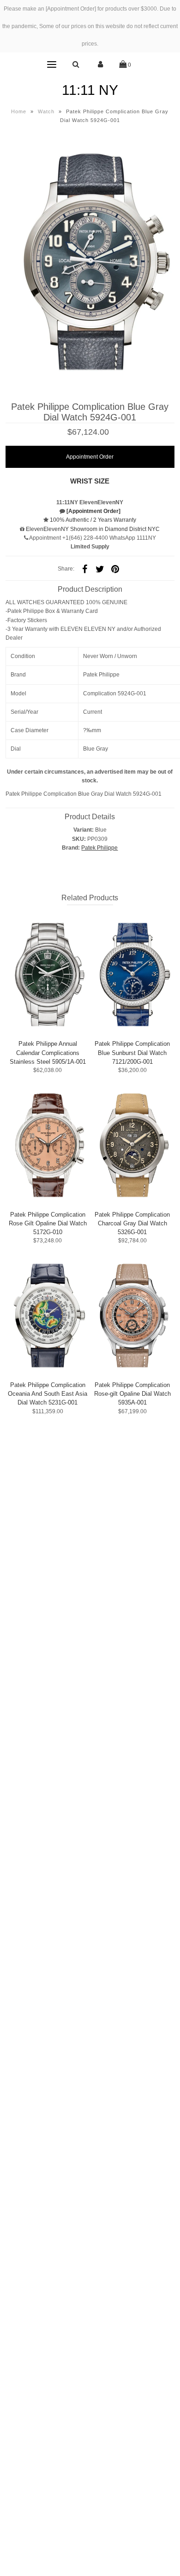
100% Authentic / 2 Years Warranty (93, 520)
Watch (46, 111)
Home (19, 111)
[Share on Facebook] (85, 569)
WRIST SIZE (90, 481)
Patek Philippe (99, 848)
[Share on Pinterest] (115, 569)
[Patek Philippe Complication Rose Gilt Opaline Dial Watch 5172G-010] (48, 1145)
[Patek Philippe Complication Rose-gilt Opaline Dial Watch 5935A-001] (132, 1315)
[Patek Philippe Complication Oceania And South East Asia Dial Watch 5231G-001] (48, 1315)
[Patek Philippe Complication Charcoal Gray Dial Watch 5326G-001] (132, 1145)
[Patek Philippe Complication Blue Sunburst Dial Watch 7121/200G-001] (132, 974)
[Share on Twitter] (100, 569)
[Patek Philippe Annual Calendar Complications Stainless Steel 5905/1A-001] (48, 974)
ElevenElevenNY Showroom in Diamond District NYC (93, 529)
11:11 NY (90, 90)
